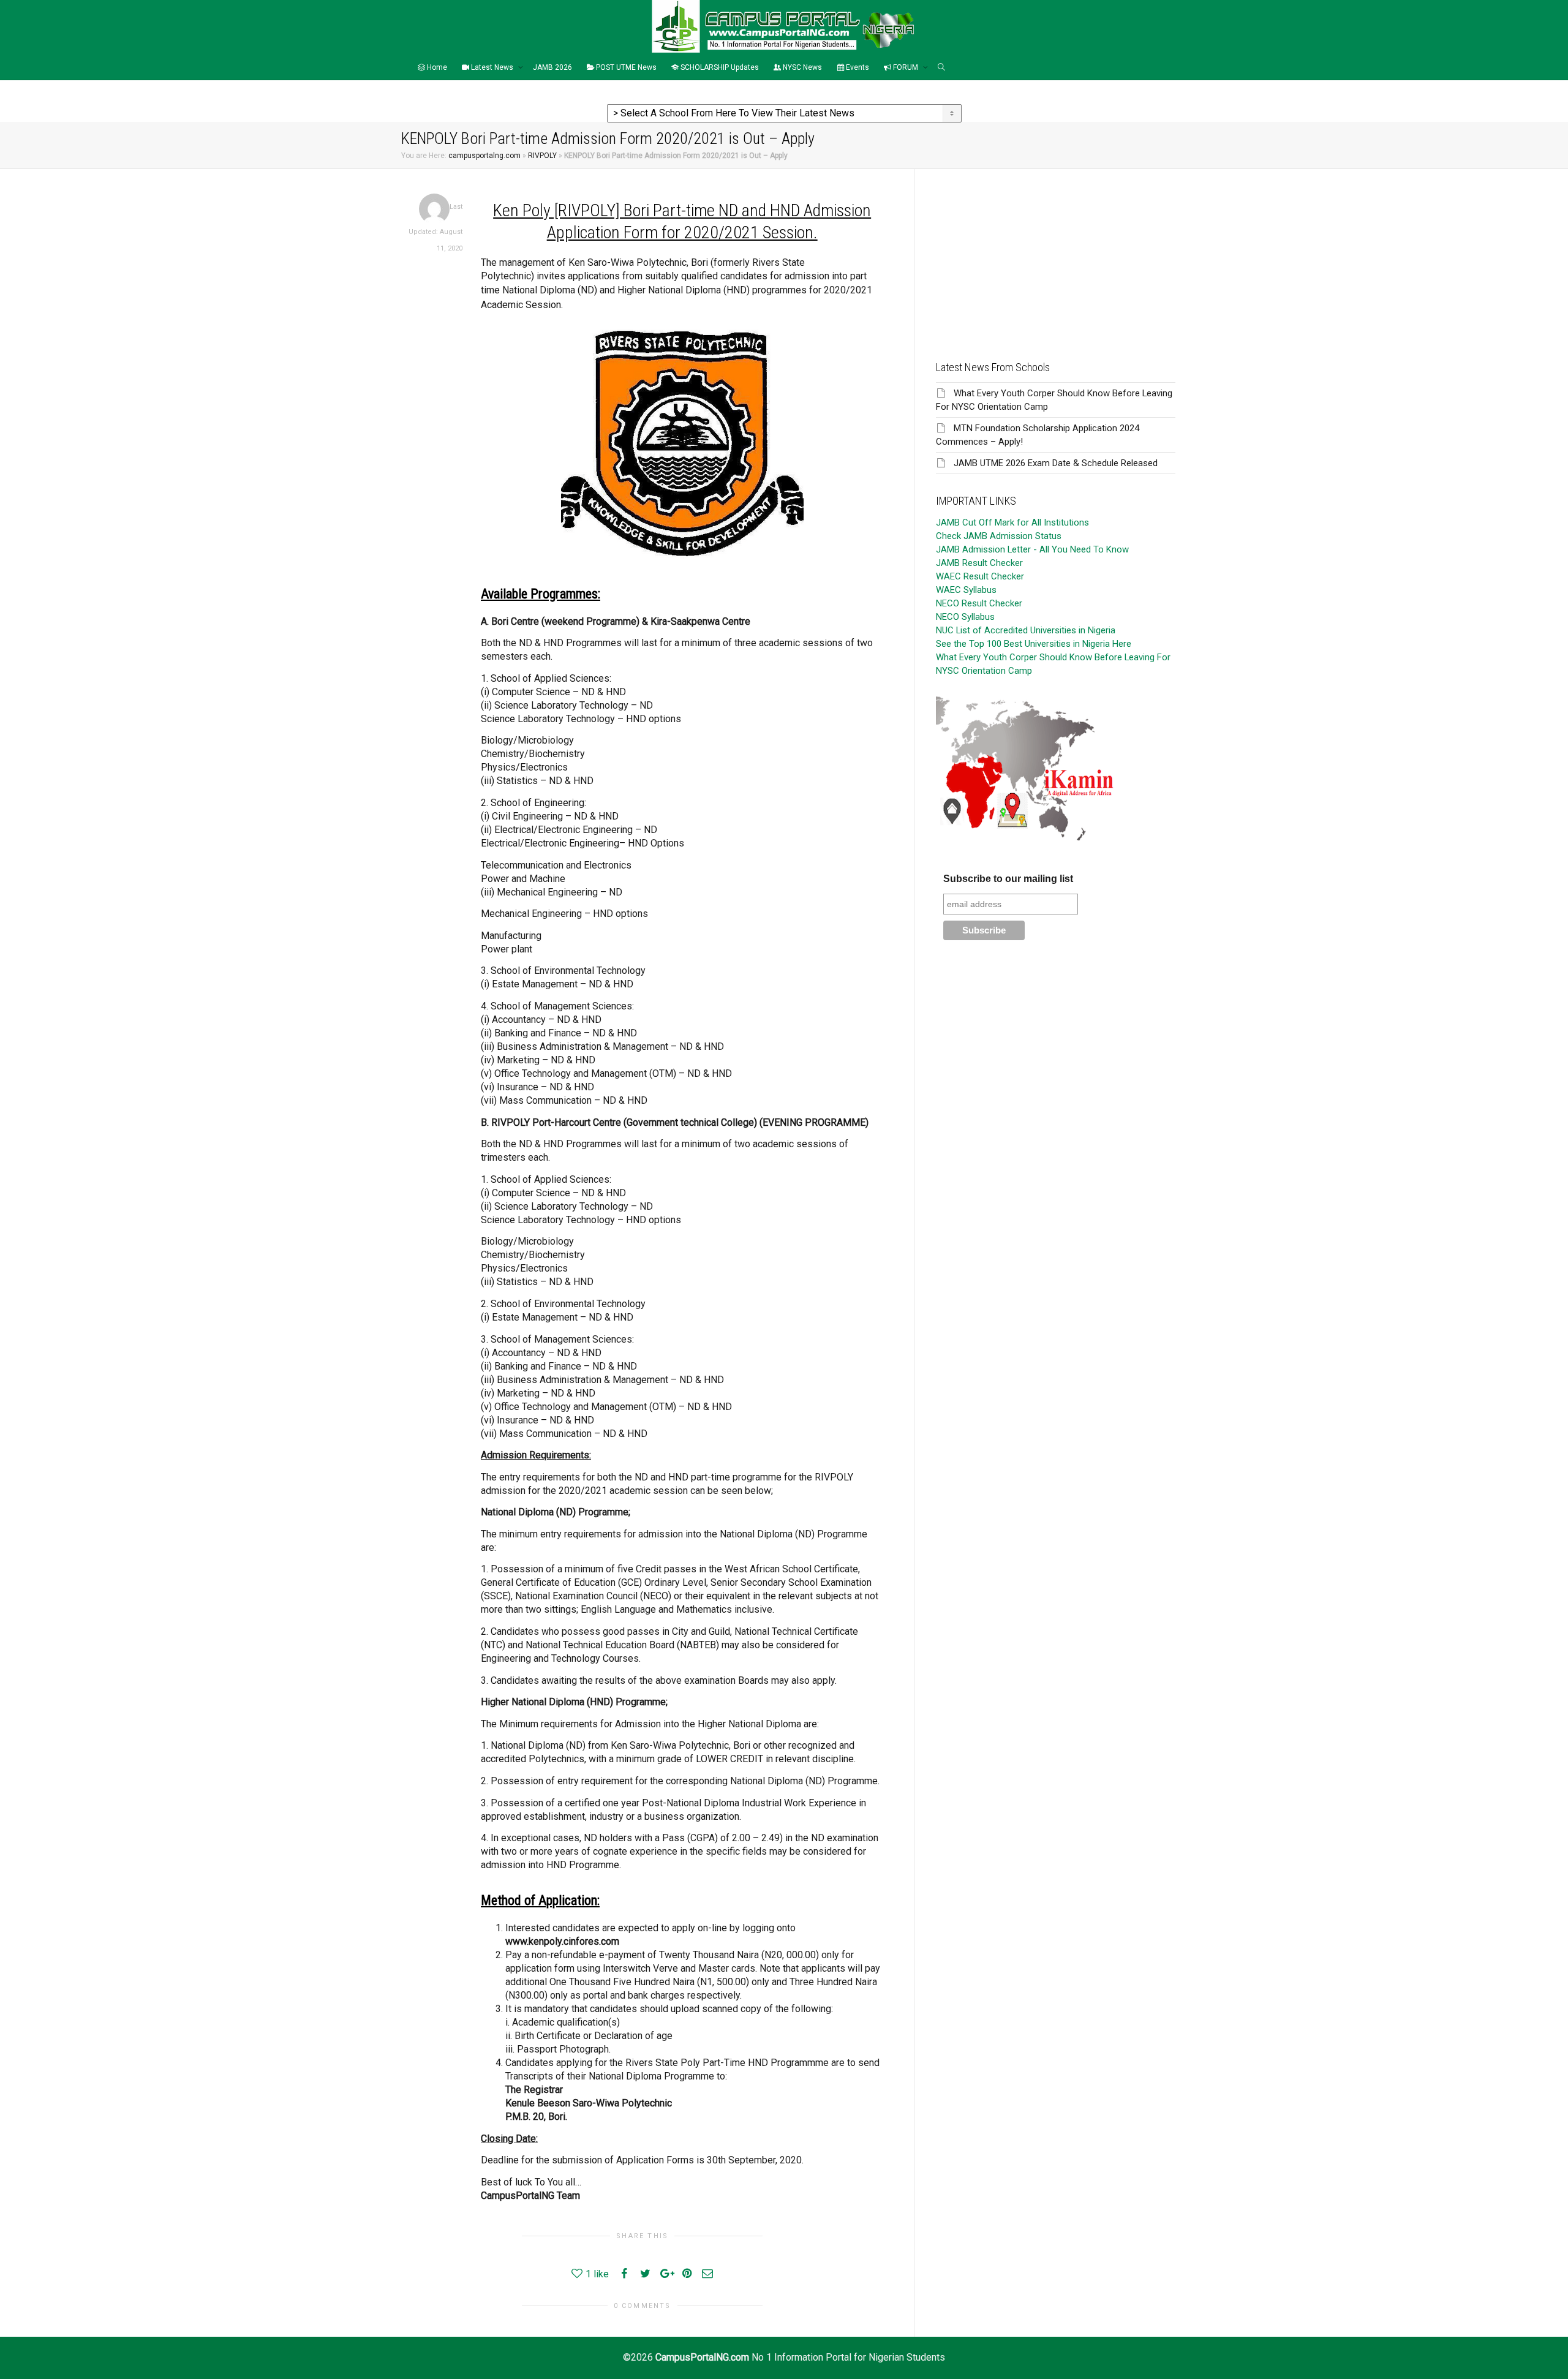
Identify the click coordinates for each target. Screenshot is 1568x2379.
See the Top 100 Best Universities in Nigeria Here (1034, 644)
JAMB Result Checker (979, 563)
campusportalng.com (484, 156)
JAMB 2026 (552, 67)
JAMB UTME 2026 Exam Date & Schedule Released (1056, 463)
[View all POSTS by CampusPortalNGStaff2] (434, 209)
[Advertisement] (1056, 255)
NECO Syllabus (965, 617)
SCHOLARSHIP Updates (719, 67)
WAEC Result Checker (980, 576)
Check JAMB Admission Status (999, 536)
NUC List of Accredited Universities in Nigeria (1026, 630)
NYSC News (801, 67)
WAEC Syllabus (966, 590)
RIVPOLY (542, 156)
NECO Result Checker (979, 603)
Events (857, 67)
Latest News (492, 67)
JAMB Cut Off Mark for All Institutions (1012, 522)
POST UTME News (625, 67)
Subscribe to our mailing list (1008, 879)
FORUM (906, 67)
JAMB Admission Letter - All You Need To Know (1032, 549)
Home (436, 67)
